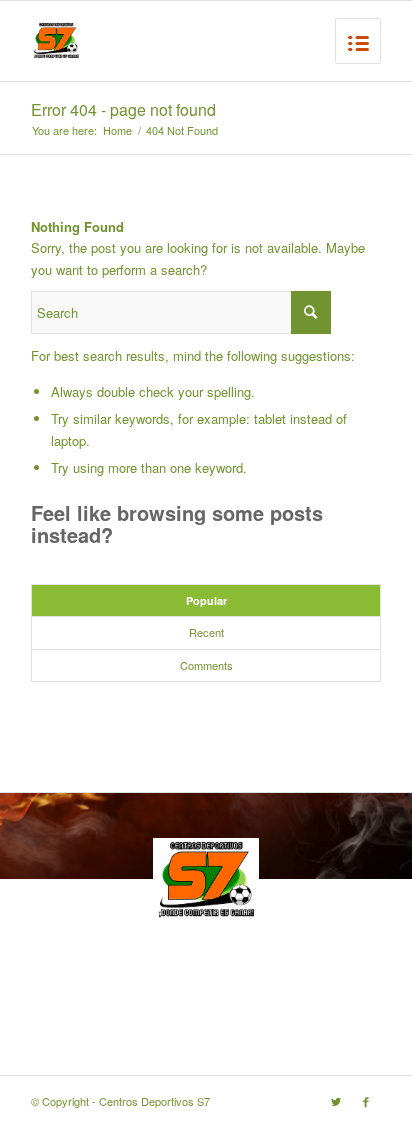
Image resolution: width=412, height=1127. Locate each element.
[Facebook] (366, 1101)
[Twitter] (336, 1101)
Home (117, 130)
